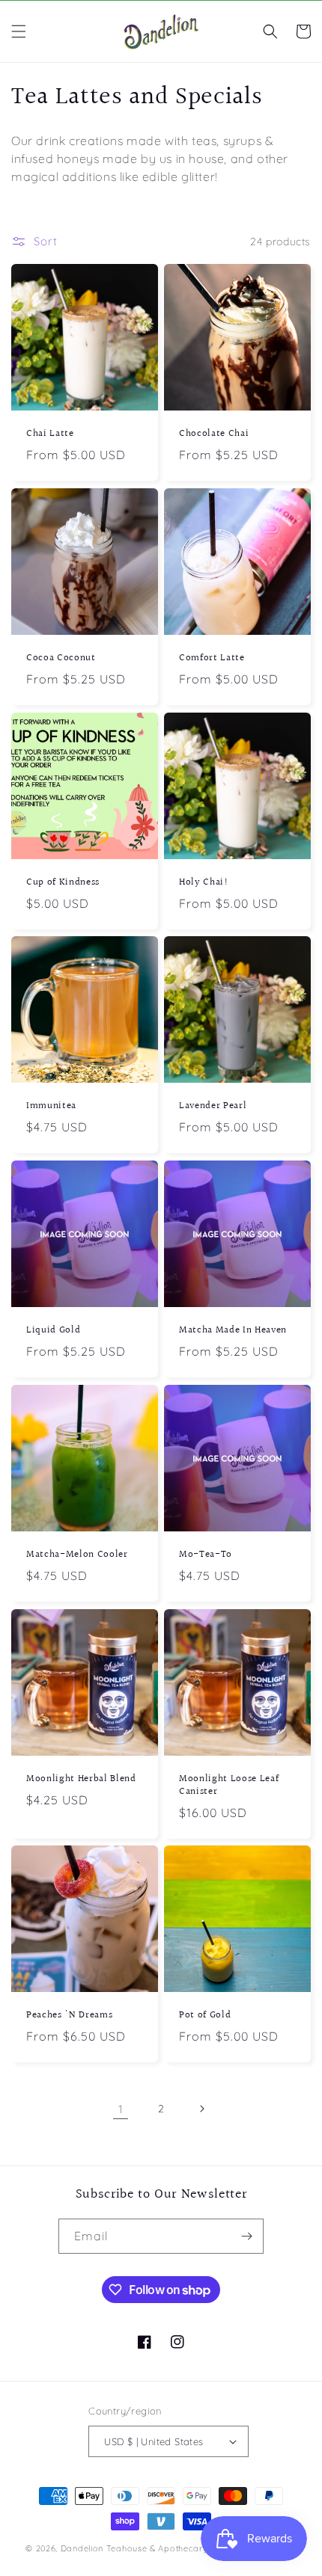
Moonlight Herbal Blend (81, 1779)
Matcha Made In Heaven (233, 1331)
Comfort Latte (212, 658)
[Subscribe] (246, 2236)
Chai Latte (50, 434)
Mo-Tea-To (206, 1555)
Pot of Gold (205, 2016)
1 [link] (121, 2109)
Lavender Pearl (213, 1106)
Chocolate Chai (214, 434)
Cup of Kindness (63, 883)
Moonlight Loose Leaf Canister (229, 1786)
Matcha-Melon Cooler (77, 1555)
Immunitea (51, 1106)
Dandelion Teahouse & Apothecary (134, 2548)
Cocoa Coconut (61, 658)
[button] (19, 31)
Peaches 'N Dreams (69, 2016)
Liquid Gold (53, 1331)
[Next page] (201, 2109)
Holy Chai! (204, 883)
